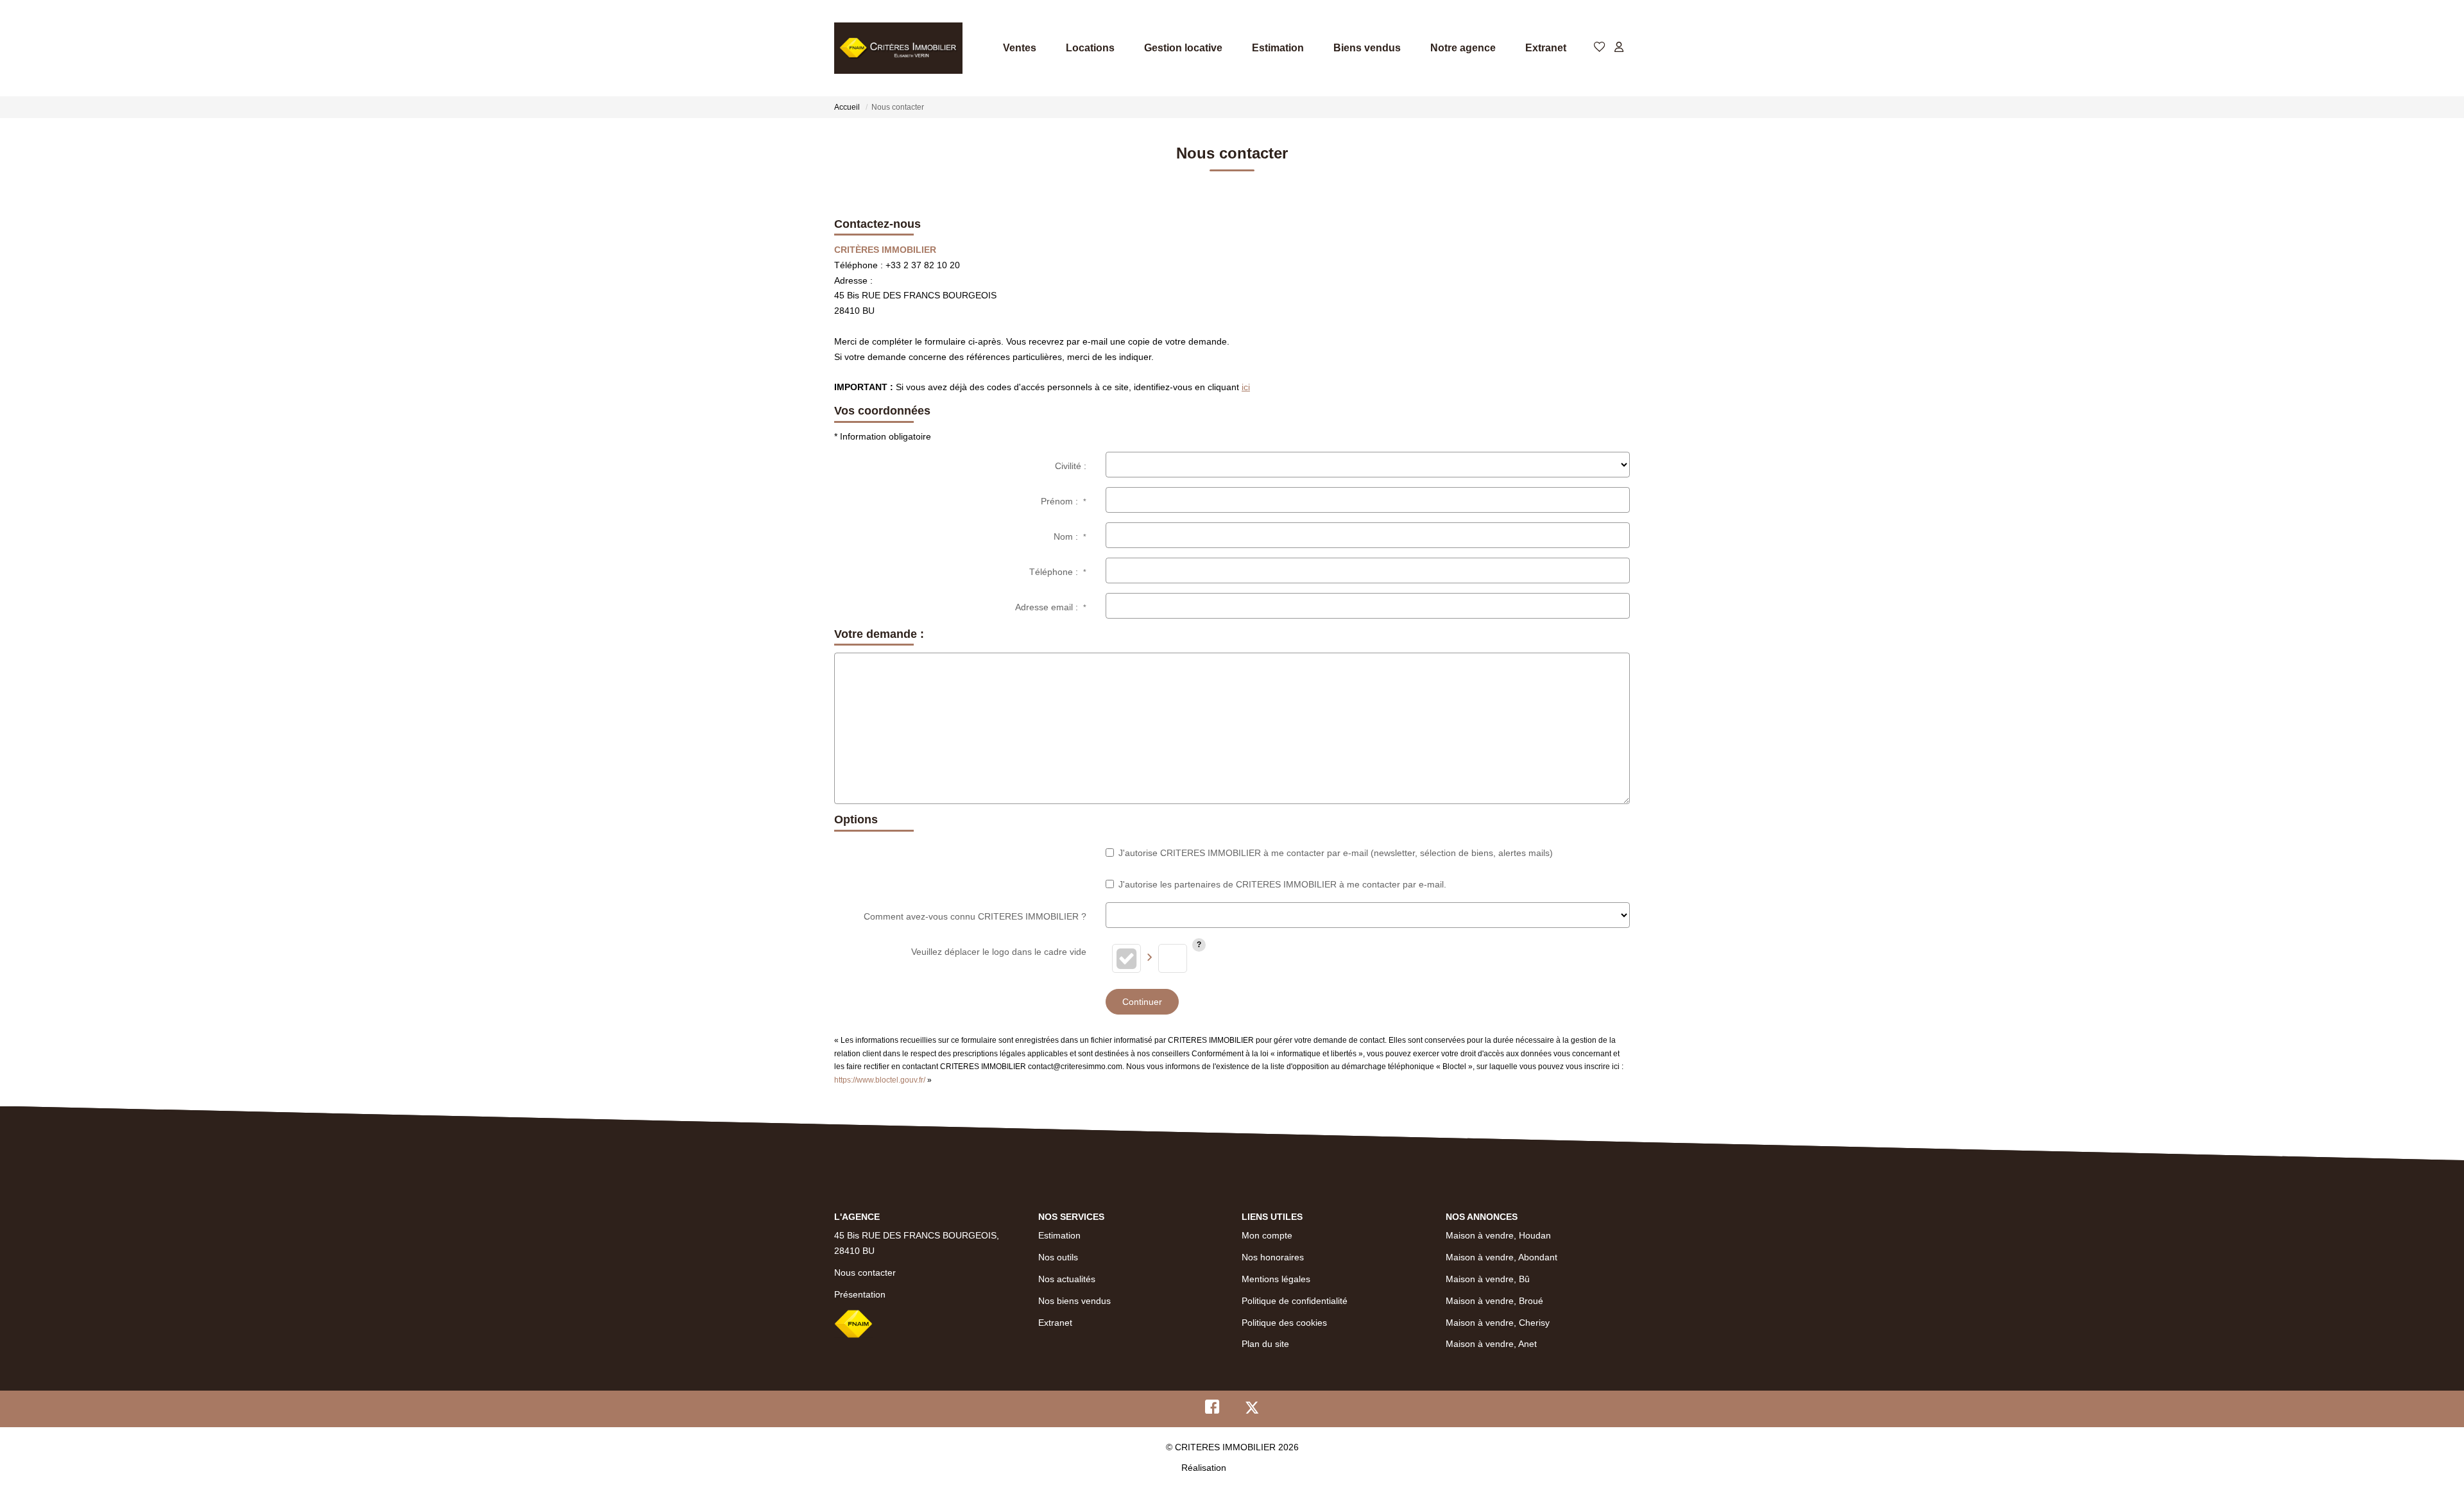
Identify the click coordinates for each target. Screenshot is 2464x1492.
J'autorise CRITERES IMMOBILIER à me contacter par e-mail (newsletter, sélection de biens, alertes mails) (1336, 853)
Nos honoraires (1273, 1257)
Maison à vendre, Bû (1488, 1279)
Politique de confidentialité (1295, 1301)
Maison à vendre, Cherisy (1498, 1323)
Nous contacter (865, 1273)
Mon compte (1267, 1235)
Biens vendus (1367, 48)
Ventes (1020, 48)
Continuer (1142, 1002)
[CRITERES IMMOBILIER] (898, 48)
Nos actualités (1067, 1279)
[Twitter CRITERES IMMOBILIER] (1252, 1410)
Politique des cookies (1284, 1323)
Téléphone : (1058, 572)
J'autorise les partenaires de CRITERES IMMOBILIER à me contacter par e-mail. (1282, 884)
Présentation (860, 1294)
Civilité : (1071, 466)
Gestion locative (1183, 48)
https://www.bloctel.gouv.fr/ (880, 1080)
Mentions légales (1276, 1279)
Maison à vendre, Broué (1494, 1301)
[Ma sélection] (1600, 48)
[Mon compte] (1619, 48)
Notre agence (1463, 48)
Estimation (1278, 48)
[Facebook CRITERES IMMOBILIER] (1212, 1410)
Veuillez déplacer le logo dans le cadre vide (999, 952)
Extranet (1546, 48)
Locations (1090, 48)
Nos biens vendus (1074, 1301)
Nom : (1070, 536)
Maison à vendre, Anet (1491, 1344)
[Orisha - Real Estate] (1256, 1467)
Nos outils (1058, 1257)
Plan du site (1265, 1344)
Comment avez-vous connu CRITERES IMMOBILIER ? (975, 916)
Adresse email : (1051, 607)
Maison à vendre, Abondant (1502, 1257)
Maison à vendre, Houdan (1498, 1235)
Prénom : (1064, 501)
